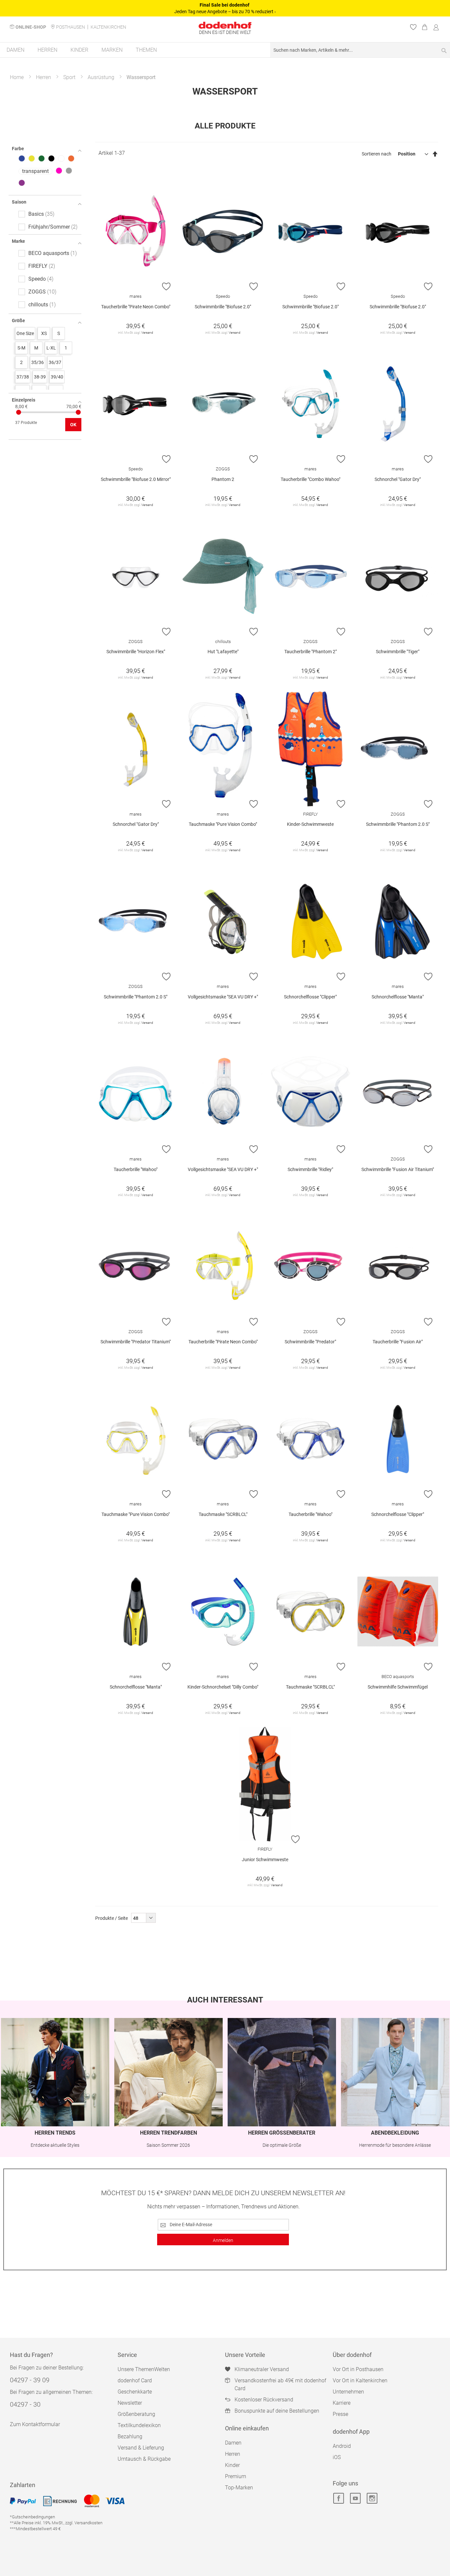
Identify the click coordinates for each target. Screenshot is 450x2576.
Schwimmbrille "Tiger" (398, 652)
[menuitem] (15, 50)
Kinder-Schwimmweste (310, 824)
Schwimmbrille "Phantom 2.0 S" (398, 824)
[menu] (225, 50)
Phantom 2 (223, 479)
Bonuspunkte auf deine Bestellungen (277, 2411)
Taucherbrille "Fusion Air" (398, 1342)
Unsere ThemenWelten (144, 2369)
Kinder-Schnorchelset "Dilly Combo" (223, 1687)
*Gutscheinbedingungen (32, 2517)
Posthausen (70, 27)
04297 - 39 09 (30, 2380)
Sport (69, 77)
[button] (166, 286)
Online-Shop (31, 27)
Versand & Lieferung (141, 2448)
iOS (337, 2457)
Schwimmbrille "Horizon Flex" (136, 652)
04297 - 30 (25, 2404)
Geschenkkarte (135, 2392)
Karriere (342, 2403)
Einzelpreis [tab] (24, 400)
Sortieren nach (377, 154)
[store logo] (225, 25)
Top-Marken (239, 2488)
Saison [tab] (19, 202)
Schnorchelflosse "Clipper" (310, 997)
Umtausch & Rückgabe (144, 2459)
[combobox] (360, 50)
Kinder (232, 2465)
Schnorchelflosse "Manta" (398, 997)
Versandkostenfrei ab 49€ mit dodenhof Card (280, 2384)
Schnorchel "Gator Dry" (398, 479)
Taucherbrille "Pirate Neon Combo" (136, 307)
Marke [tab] (18, 241)
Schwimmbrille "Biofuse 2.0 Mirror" (136, 479)
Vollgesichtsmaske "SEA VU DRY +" (223, 997)
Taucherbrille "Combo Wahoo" (310, 479)
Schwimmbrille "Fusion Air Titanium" (398, 1169)
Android (342, 2446)
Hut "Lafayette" (223, 652)
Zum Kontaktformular (35, 2424)
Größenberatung (136, 2414)
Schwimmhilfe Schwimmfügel (398, 1687)
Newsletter (130, 2403)
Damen (233, 2443)
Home (17, 77)
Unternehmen (348, 2392)
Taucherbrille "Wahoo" (136, 1169)
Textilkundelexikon (139, 2425)
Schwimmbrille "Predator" (310, 1342)
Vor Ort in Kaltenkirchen (360, 2380)
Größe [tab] (18, 321)
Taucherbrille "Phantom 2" (310, 652)
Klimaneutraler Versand (262, 2369)
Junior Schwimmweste (265, 1860)
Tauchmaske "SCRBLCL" (223, 1514)
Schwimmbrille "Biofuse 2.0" (223, 307)
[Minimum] (19, 412)
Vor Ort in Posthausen (358, 2369)
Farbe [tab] (18, 149)
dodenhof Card (135, 2380)
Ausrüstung (101, 77)
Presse (340, 2414)
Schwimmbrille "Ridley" (310, 1169)
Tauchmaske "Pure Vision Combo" (223, 824)
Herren (43, 77)
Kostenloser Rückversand (264, 2400)
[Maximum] (78, 412)
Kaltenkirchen (108, 27)
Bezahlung (130, 2436)
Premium (236, 2476)
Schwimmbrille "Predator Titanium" (136, 1342)
